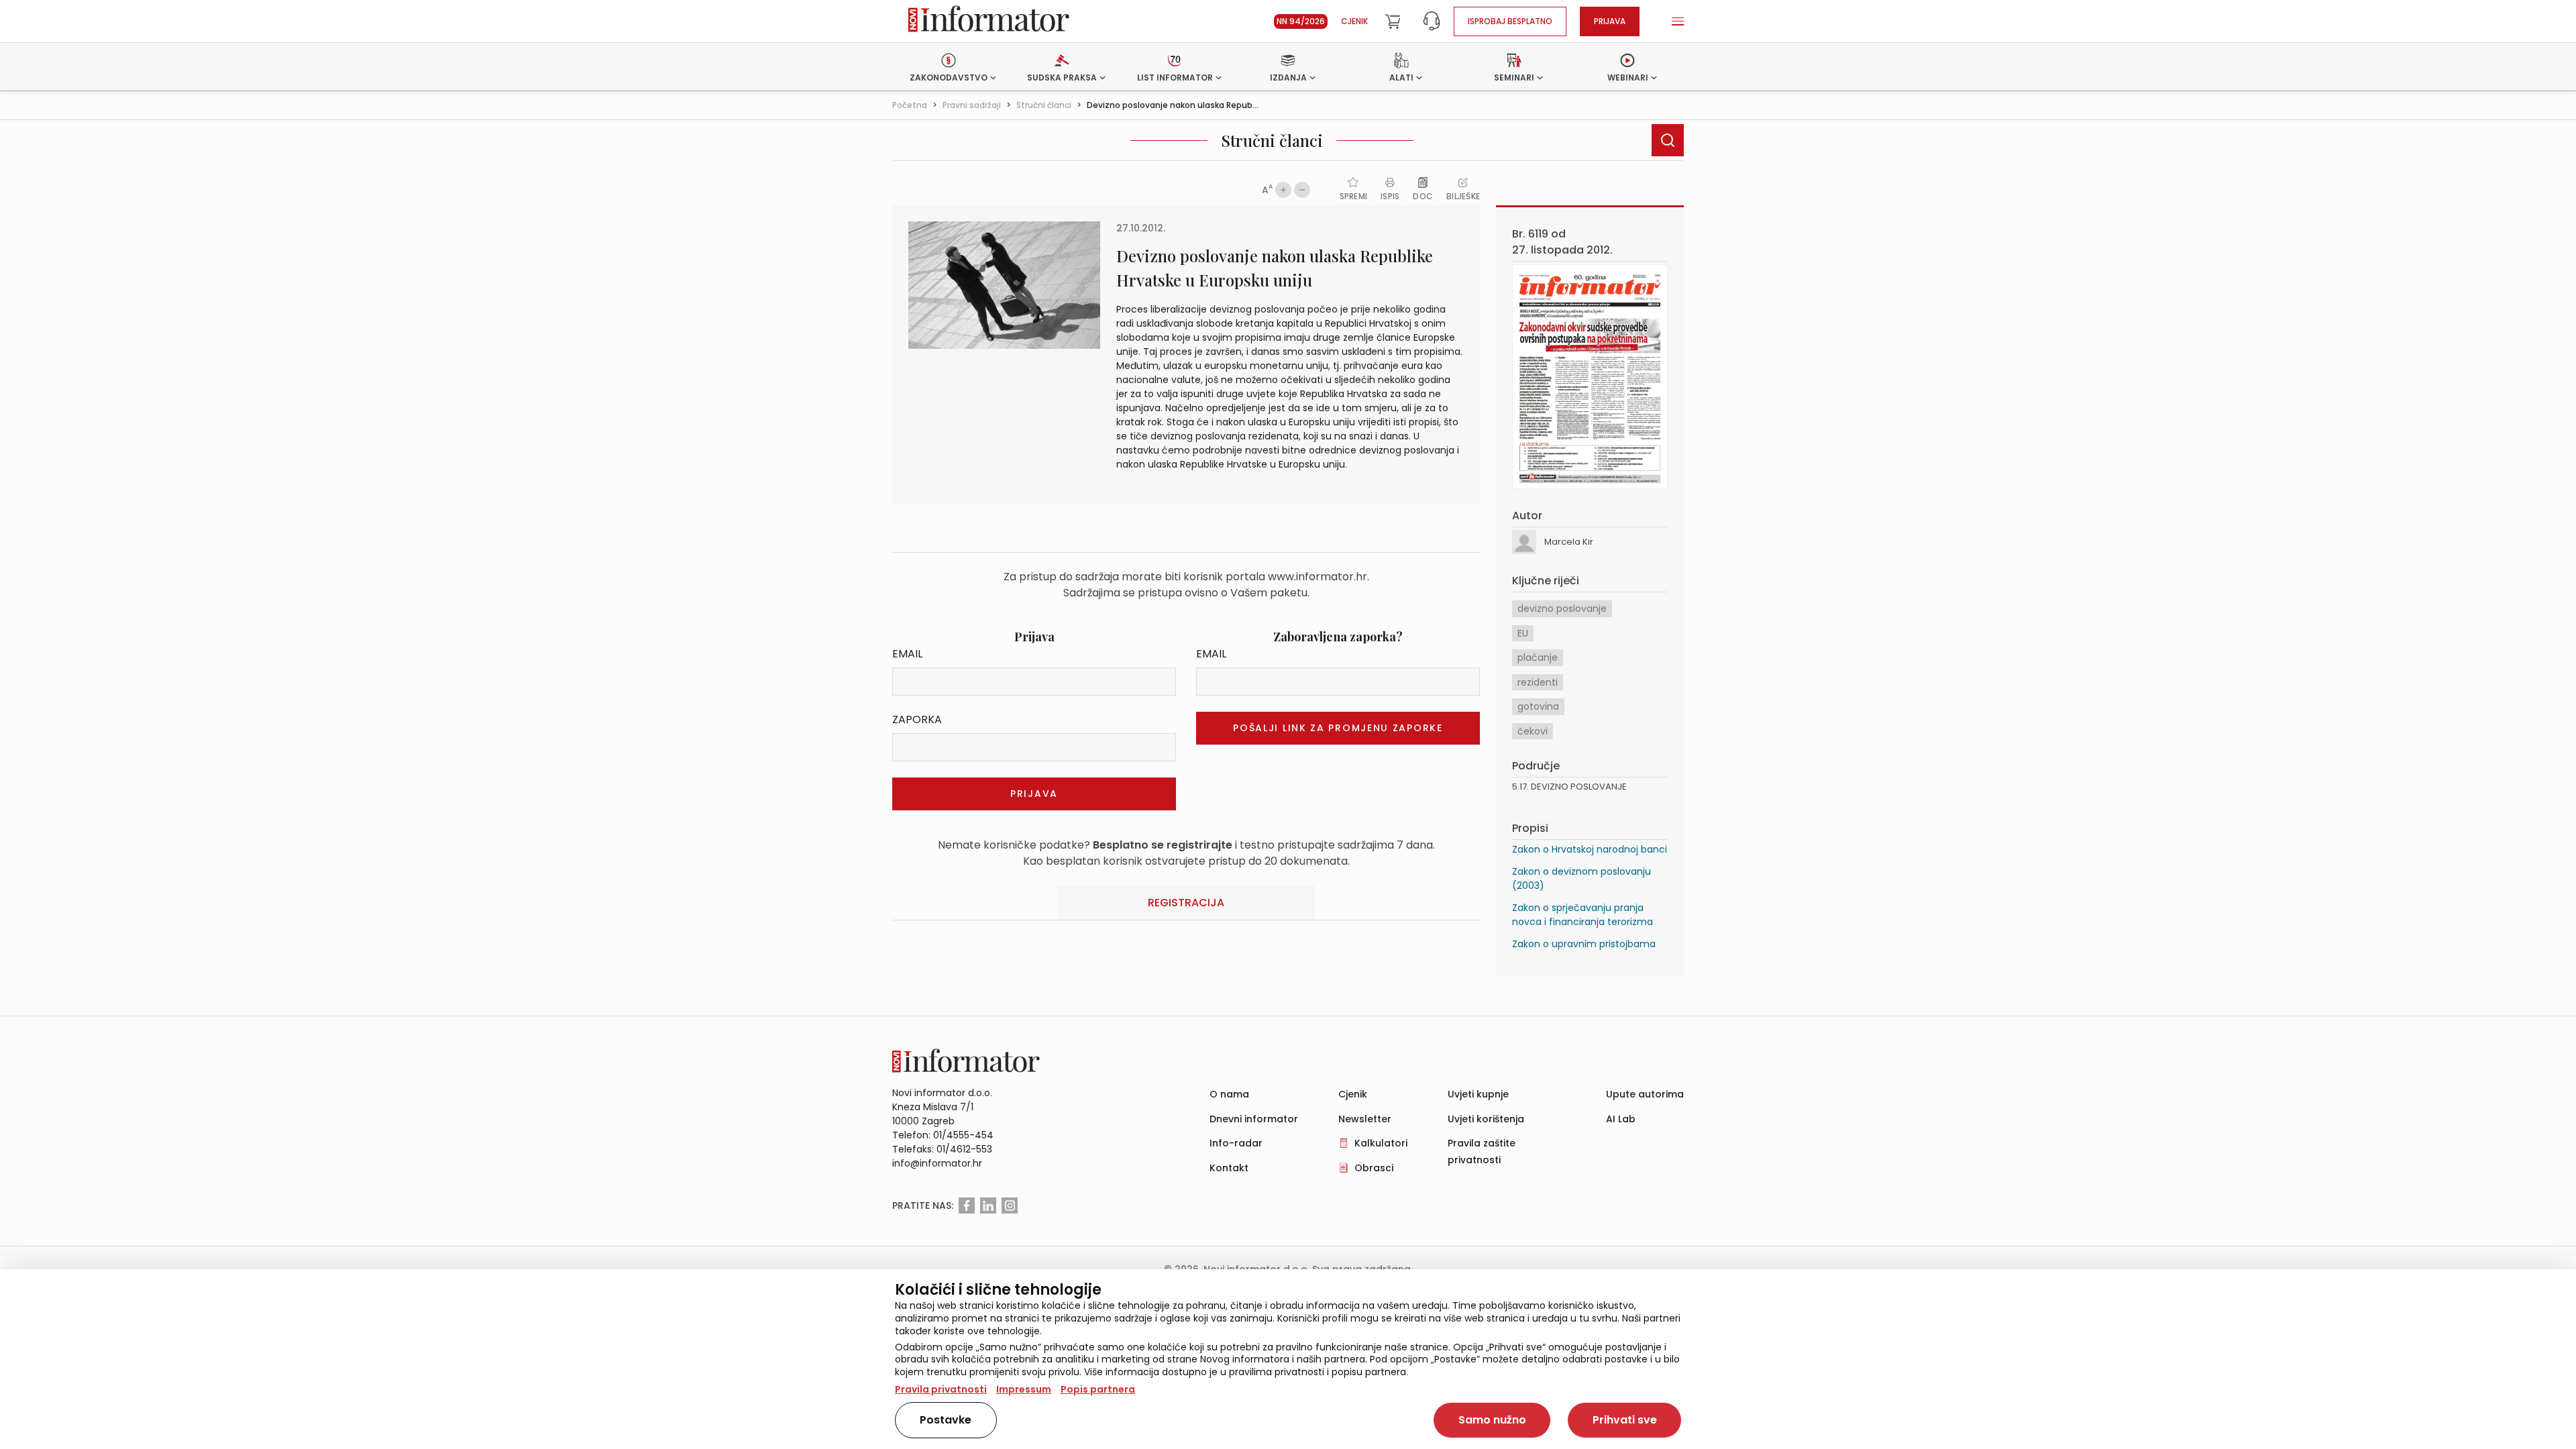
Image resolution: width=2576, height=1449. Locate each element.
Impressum (1024, 1389)
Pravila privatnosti (941, 1389)
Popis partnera (1098, 1389)
